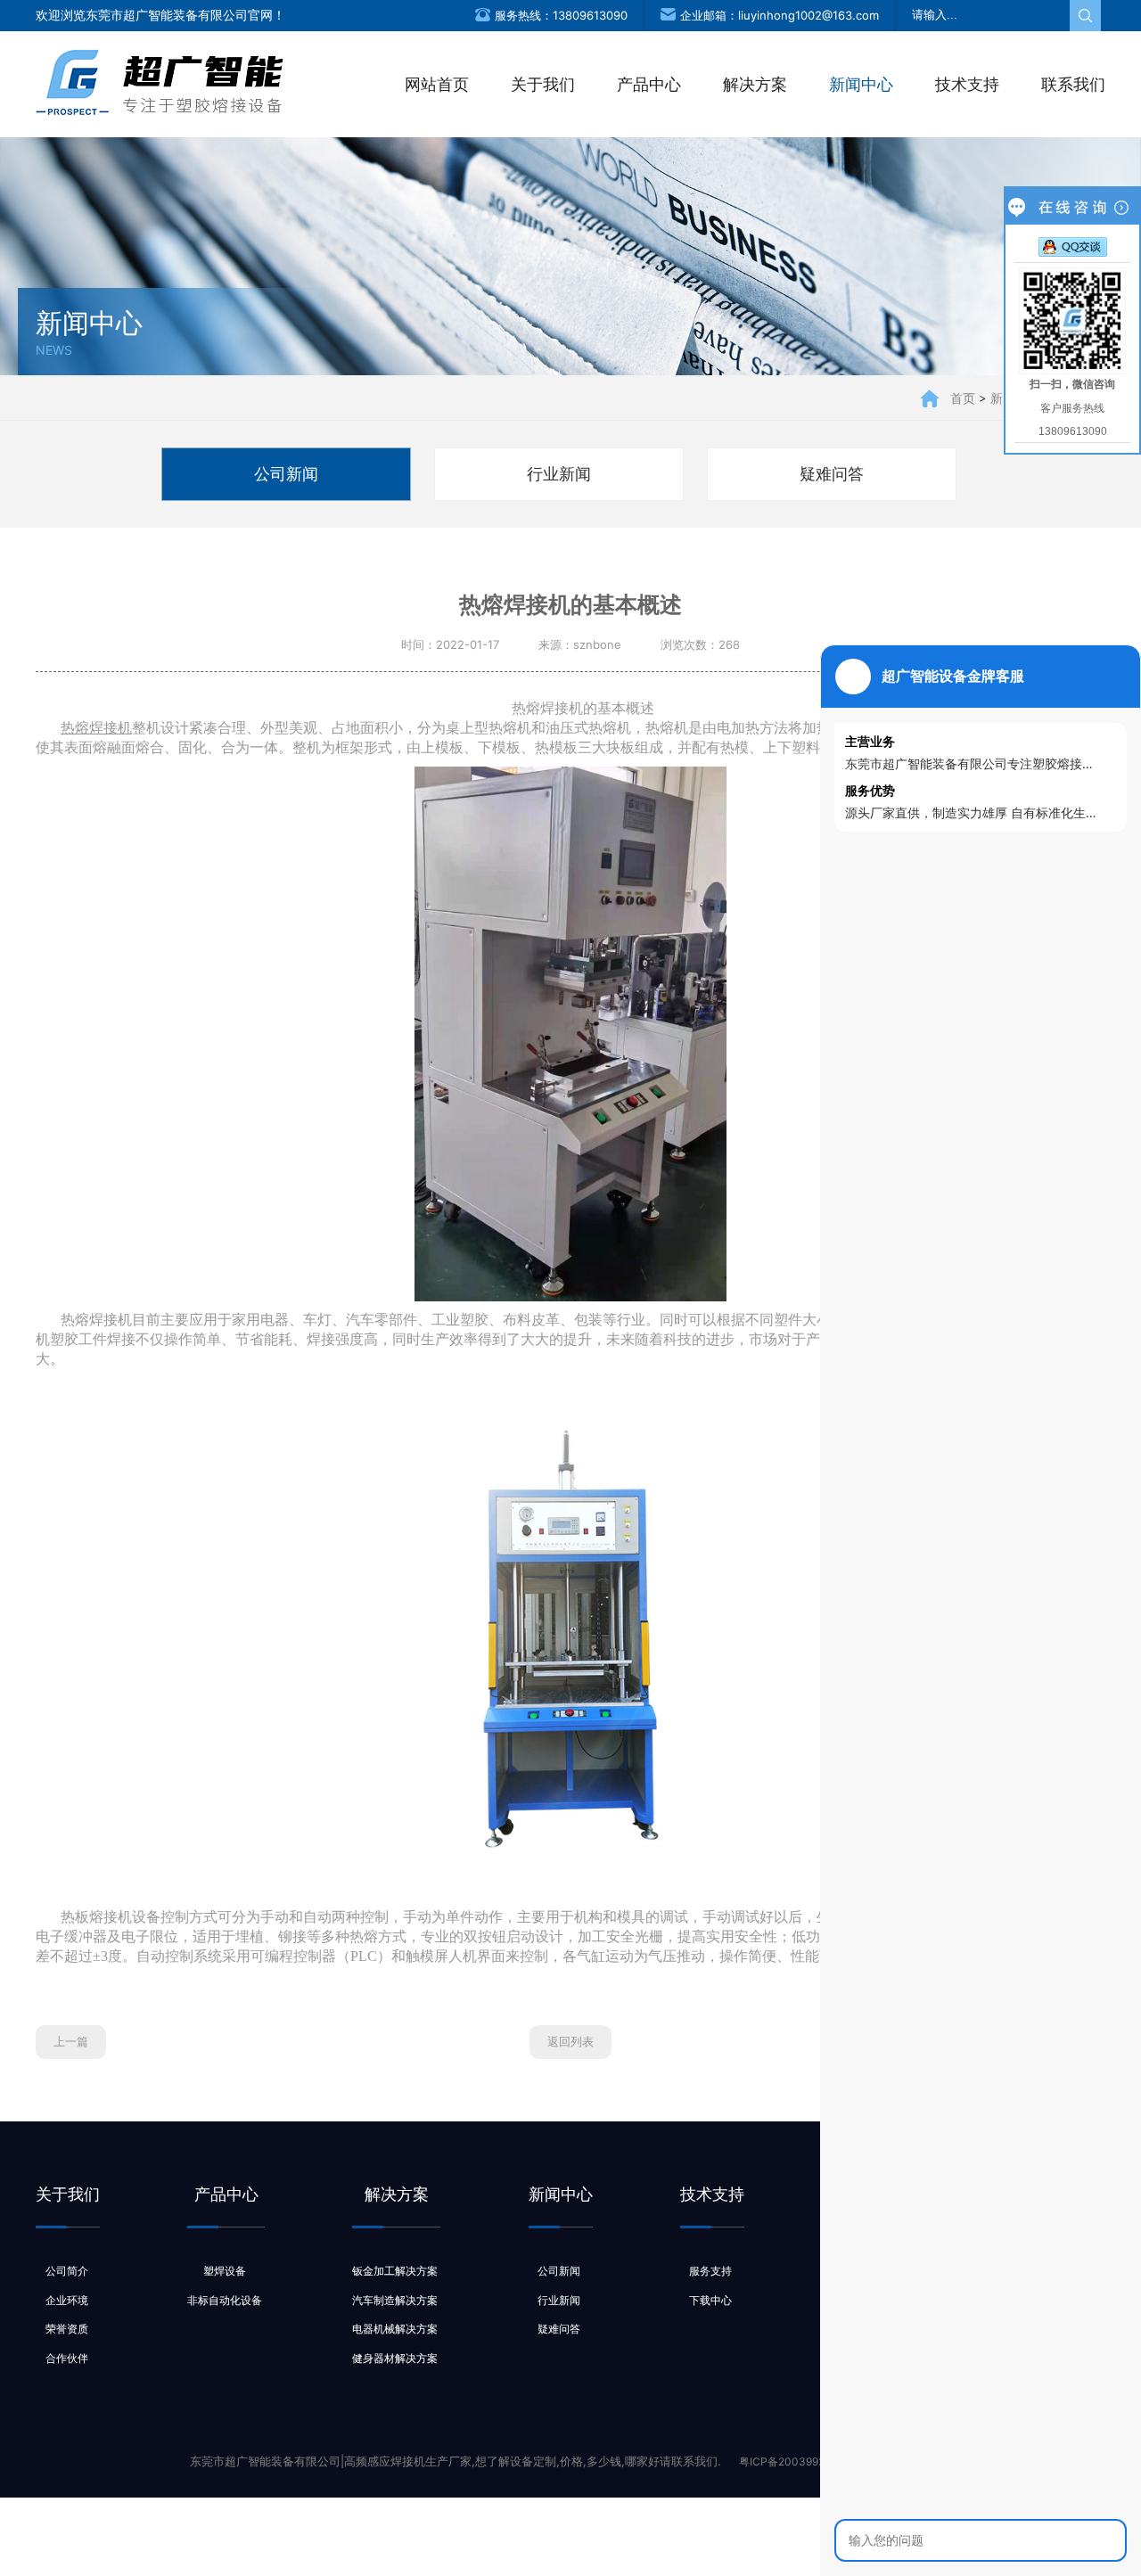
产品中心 (649, 84)
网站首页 (437, 84)
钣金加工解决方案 (395, 2271)
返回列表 (570, 2041)
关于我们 (543, 84)
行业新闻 (559, 474)
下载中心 (710, 2300)
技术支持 (967, 84)
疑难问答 (832, 474)
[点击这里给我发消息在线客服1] (1073, 246)
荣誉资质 (67, 2329)
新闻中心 (861, 84)
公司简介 (67, 2271)
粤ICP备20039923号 (791, 2461)
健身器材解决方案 (395, 2358)
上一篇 (71, 2041)
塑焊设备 (225, 2271)
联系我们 (1073, 84)
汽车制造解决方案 (395, 2300)
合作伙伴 (67, 2358)
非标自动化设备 (225, 2300)
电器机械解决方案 (395, 2329)
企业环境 (67, 2300)
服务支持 (710, 2271)
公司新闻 (286, 474)
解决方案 (755, 84)
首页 (963, 398)
